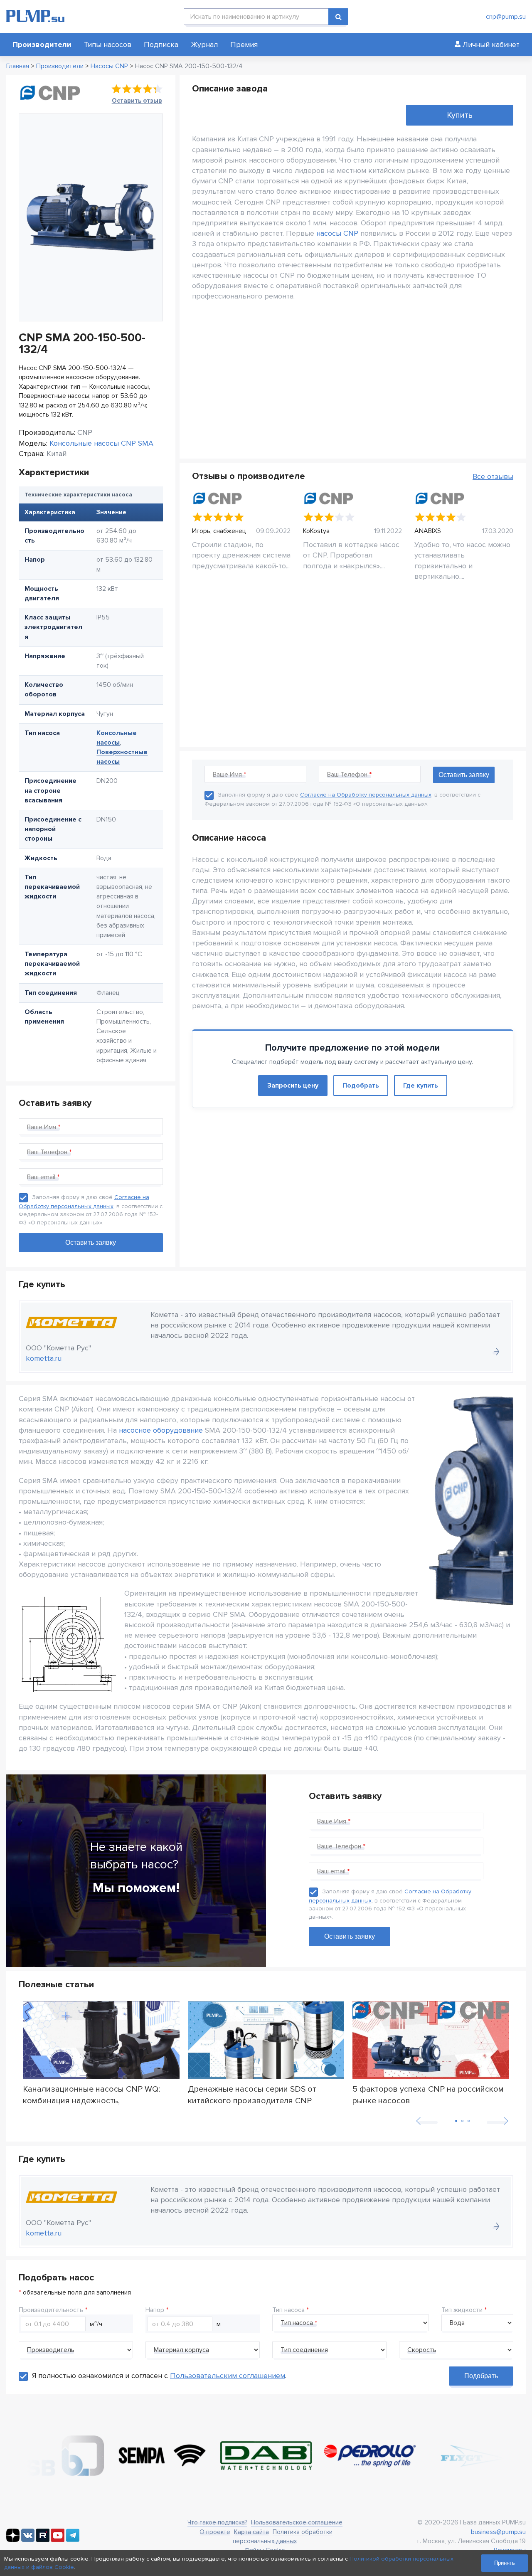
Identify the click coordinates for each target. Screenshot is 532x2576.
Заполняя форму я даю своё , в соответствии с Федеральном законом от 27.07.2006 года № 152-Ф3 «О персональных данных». (390, 1904)
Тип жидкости (462, 2310)
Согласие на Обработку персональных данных (366, 795)
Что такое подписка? (217, 2522)
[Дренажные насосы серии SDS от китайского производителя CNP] (266, 2040)
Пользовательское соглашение (297, 2522)
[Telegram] (73, 2540)
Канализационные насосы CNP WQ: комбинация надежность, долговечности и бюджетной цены (91, 2095)
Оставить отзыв (137, 101)
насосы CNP (337, 233)
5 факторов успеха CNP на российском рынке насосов (428, 2095)
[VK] (28, 2540)
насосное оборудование (161, 1430)
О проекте (215, 2532)
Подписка (161, 44)
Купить (460, 115)
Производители (42, 44)
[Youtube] (58, 2540)
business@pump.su (498, 2532)
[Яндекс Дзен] (13, 2540)
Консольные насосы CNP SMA (101, 443)
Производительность (51, 2310)
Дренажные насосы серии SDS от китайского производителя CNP (252, 2095)
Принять (505, 2563)
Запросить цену (293, 1086)
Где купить (421, 1086)
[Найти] (338, 17)
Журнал (204, 44)
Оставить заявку (350, 1936)
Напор (155, 2310)
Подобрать (361, 1086)
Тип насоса (288, 2310)
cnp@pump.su (506, 17)
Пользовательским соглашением (228, 2376)
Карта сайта (251, 2532)
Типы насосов (108, 44)
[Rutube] (43, 2540)
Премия (244, 44)
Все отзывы (493, 476)
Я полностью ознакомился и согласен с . (159, 2376)
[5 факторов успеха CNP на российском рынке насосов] (431, 2040)
